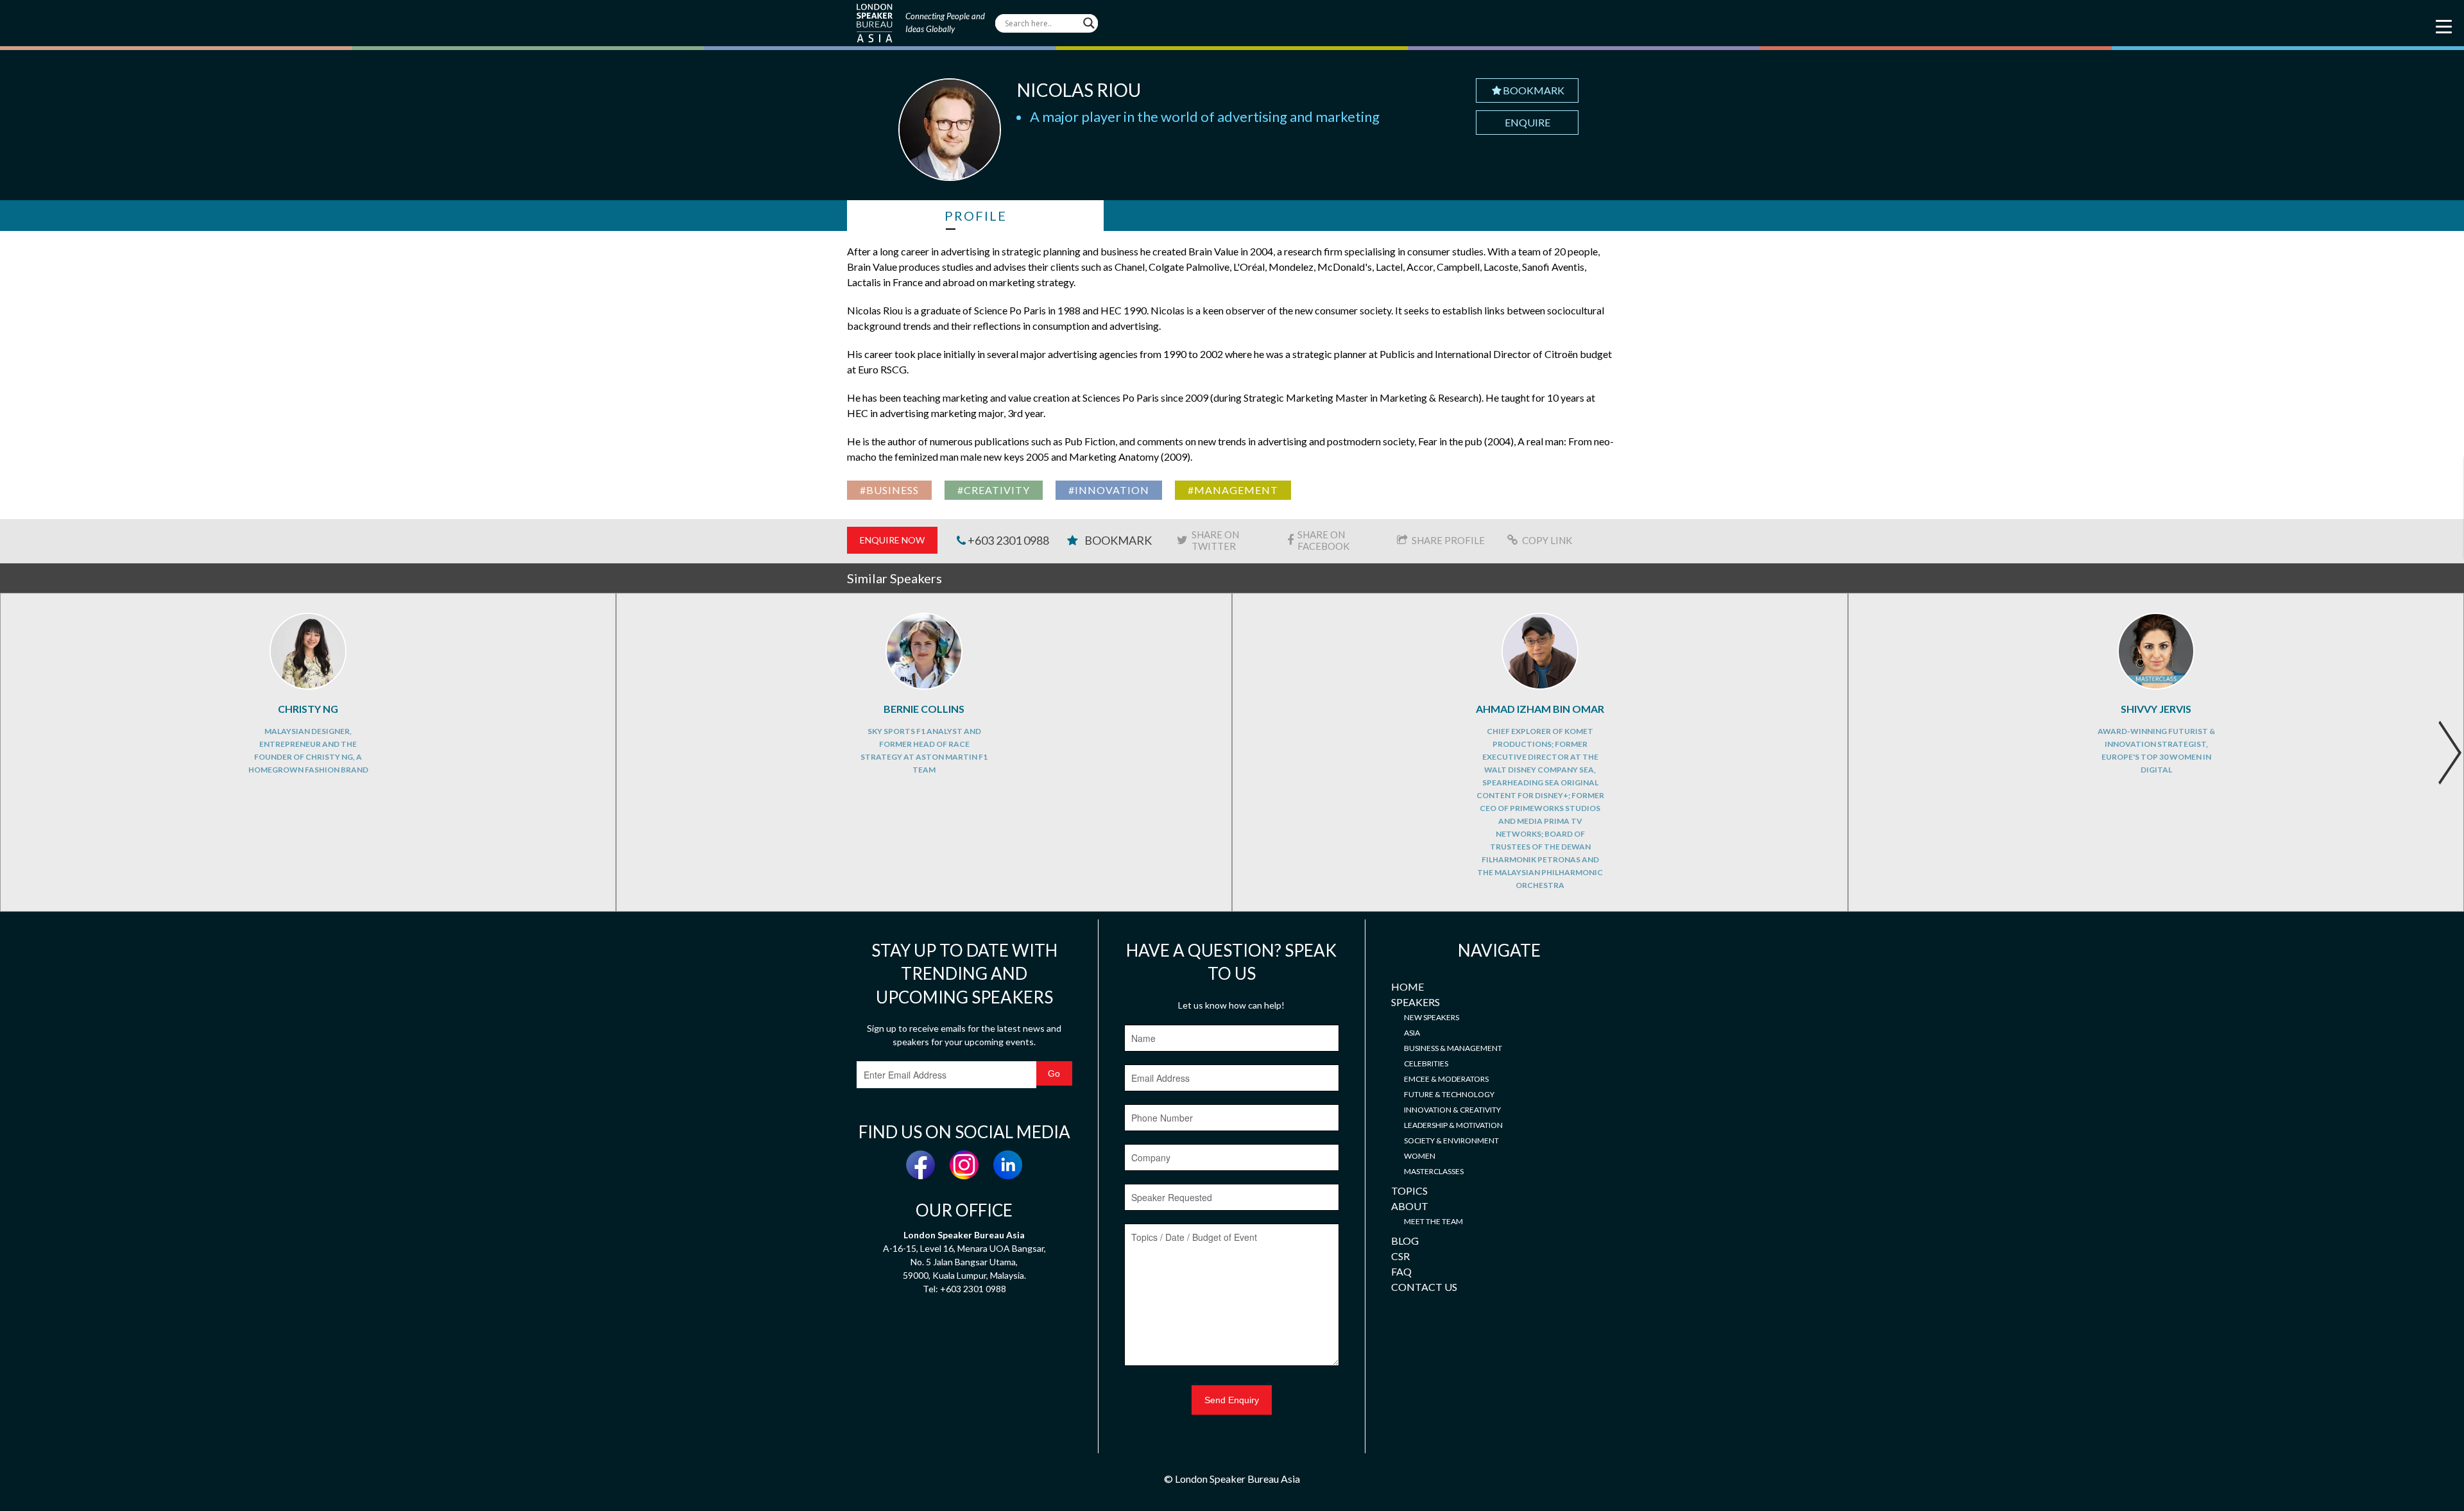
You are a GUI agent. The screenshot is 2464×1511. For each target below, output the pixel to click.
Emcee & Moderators (1446, 1079)
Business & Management (1453, 1048)
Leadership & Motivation (1453, 1125)
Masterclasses (1434, 1171)
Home (1407, 986)
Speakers (1416, 1002)
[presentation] (2450, 753)
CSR (1400, 1256)
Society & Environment (1451, 1140)
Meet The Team (1433, 1221)
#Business (889, 490)
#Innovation (1109, 490)
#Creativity (994, 490)
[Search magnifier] (1089, 23)
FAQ (1401, 1271)
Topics (1409, 1191)
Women (1420, 1156)
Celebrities (1426, 1063)
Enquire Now (892, 540)
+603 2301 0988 (1007, 540)
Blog (1405, 1241)
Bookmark (1534, 90)
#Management (1233, 490)
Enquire (1527, 122)
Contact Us (1424, 1287)
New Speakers (1432, 1017)
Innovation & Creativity (1452, 1110)
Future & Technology (1449, 1094)
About (1410, 1206)
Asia (1412, 1033)
